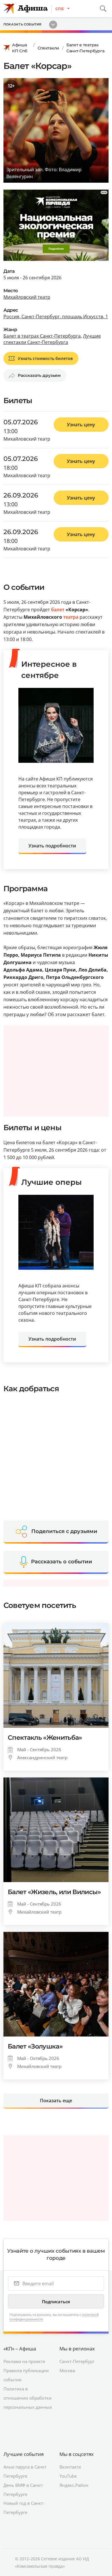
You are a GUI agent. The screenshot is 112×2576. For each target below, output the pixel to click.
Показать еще (56, 2101)
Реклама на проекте (24, 2361)
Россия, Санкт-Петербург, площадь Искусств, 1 (56, 316)
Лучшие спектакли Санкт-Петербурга (52, 339)
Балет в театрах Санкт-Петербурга (85, 48)
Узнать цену (81, 425)
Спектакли (48, 48)
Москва (67, 2370)
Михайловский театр (27, 297)
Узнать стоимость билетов (45, 358)
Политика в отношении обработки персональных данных (28, 2398)
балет (58, 610)
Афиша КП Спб (20, 48)
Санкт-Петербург (77, 2361)
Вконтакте (70, 2467)
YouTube (68, 2476)
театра (71, 617)
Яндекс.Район (74, 2485)
